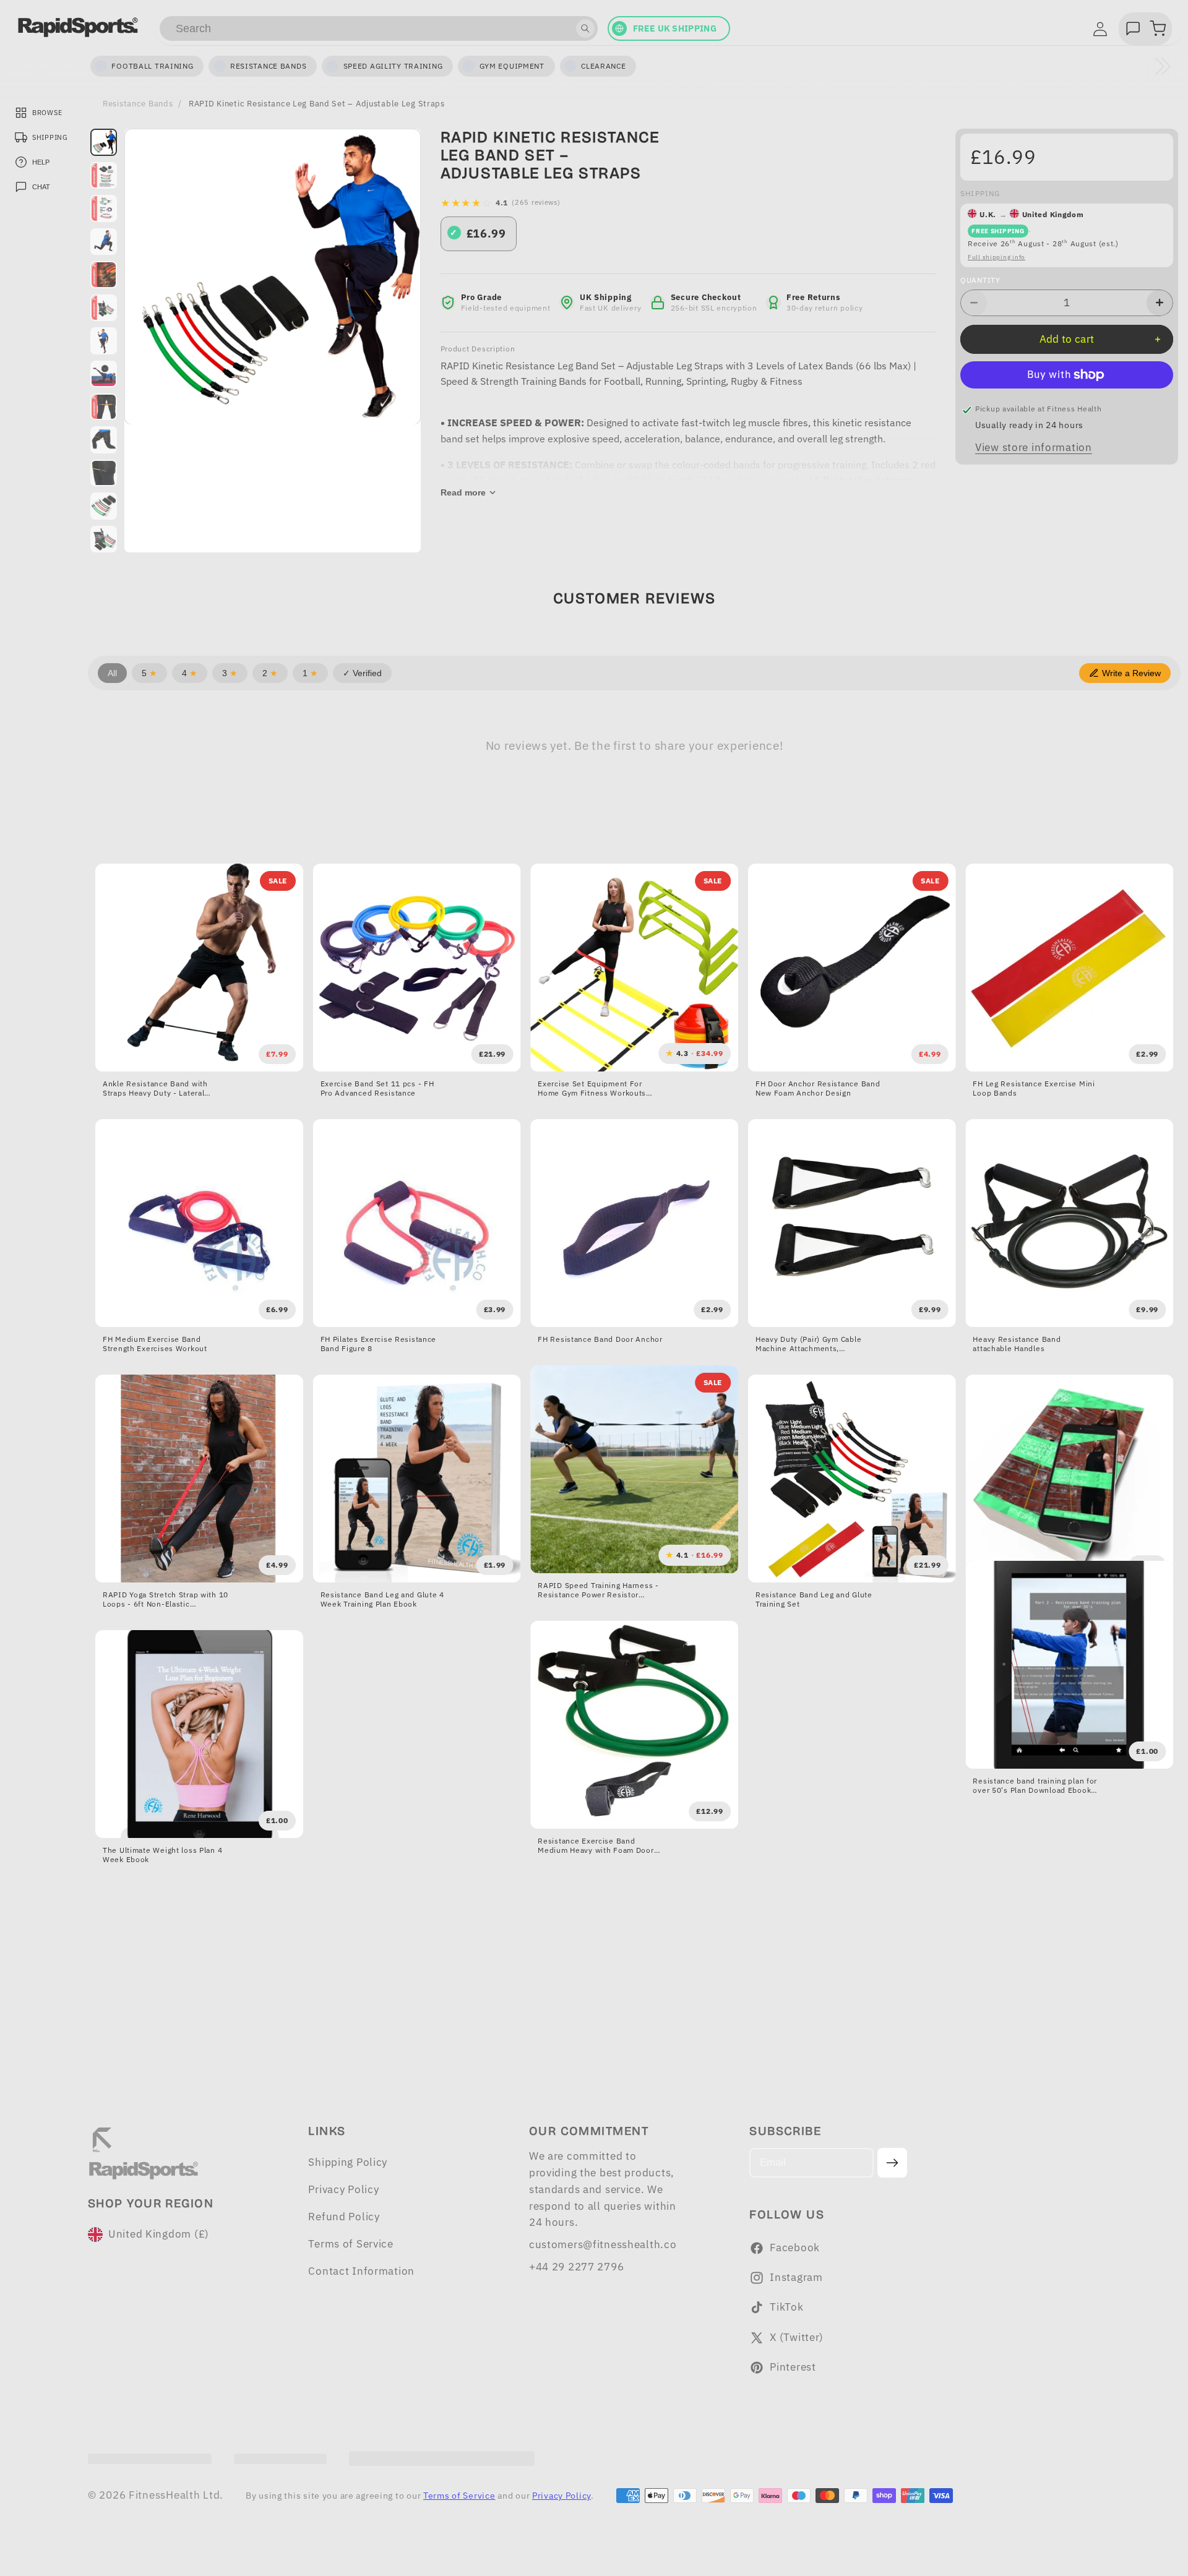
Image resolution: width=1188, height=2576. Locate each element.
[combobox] (379, 28)
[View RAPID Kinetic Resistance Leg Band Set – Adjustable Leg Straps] (104, 142)
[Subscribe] (893, 2163)
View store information (1034, 447)
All (112, 673)
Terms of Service (351, 2244)
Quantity (980, 280)
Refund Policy (344, 2217)
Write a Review (1131, 673)
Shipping (980, 193)
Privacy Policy (343, 2189)
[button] (1158, 28)
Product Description (478, 349)
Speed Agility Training (393, 66)
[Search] (585, 28)
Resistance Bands (138, 103)
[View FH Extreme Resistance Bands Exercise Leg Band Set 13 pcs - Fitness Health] (104, 341)
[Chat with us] (1133, 28)
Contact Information (361, 2271)
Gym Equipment (512, 66)
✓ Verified (362, 673)
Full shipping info (996, 257)
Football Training (152, 66)
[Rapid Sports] (78, 27)
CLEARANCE (603, 66)
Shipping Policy (348, 2162)
